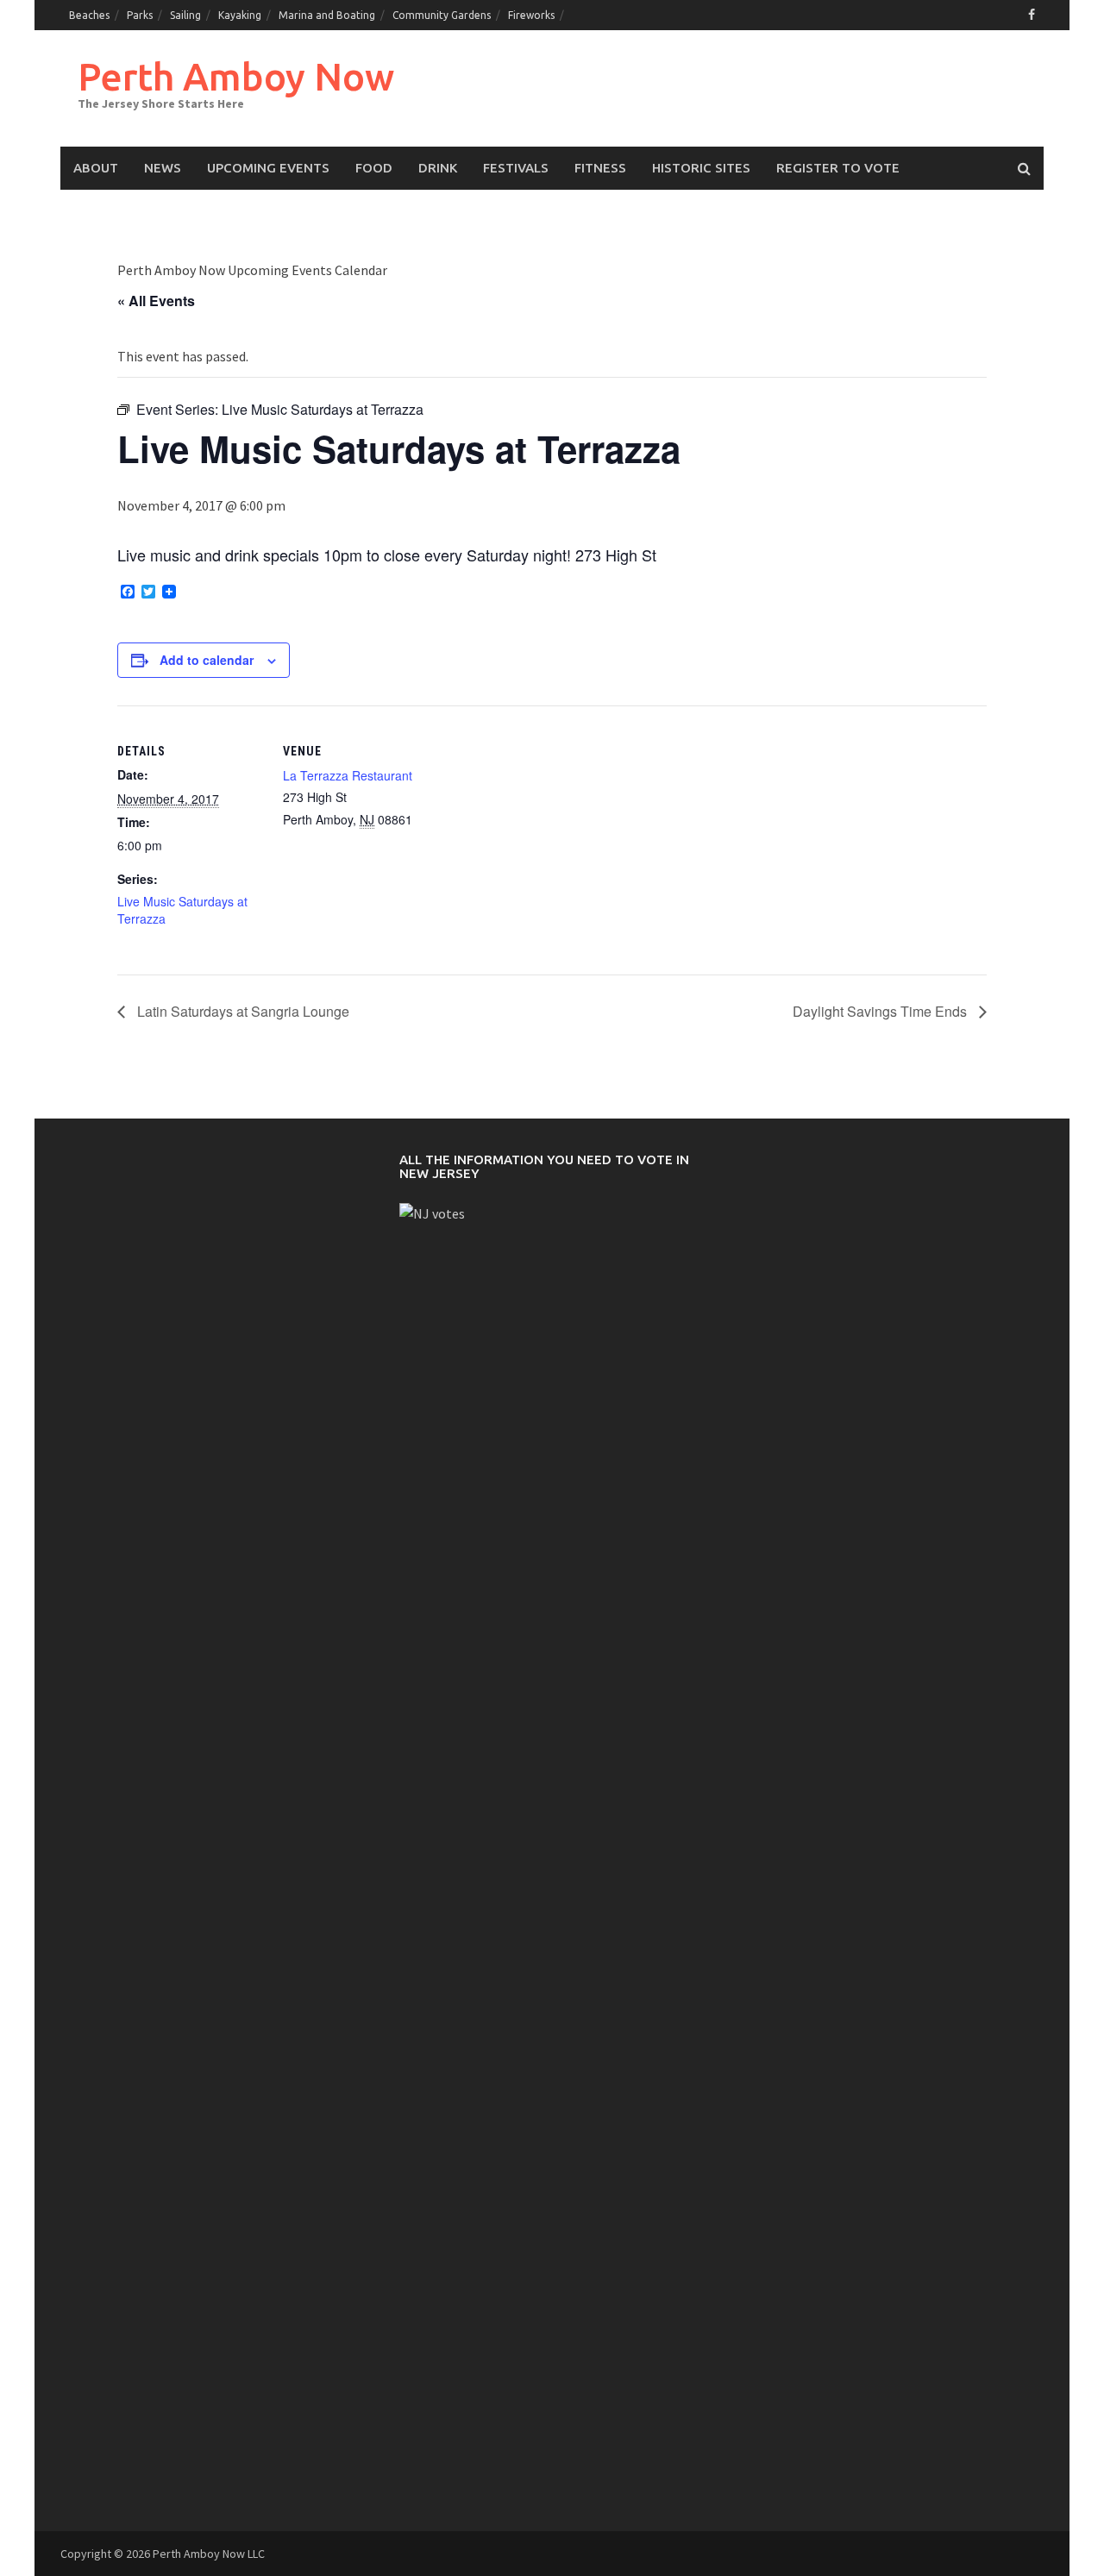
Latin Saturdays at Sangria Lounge (241, 1011)
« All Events (156, 301)
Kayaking (240, 15)
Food (374, 168)
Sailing (185, 15)
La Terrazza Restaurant (348, 775)
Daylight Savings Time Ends (881, 1011)
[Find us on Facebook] (1032, 15)
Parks (140, 15)
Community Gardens (442, 15)
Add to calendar (207, 660)
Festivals (516, 168)
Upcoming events (268, 168)
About (96, 168)
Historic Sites (701, 168)
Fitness (600, 168)
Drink (438, 168)
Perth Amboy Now (236, 76)
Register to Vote (838, 168)
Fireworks (531, 15)
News (163, 168)
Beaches (89, 15)
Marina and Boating (327, 15)
